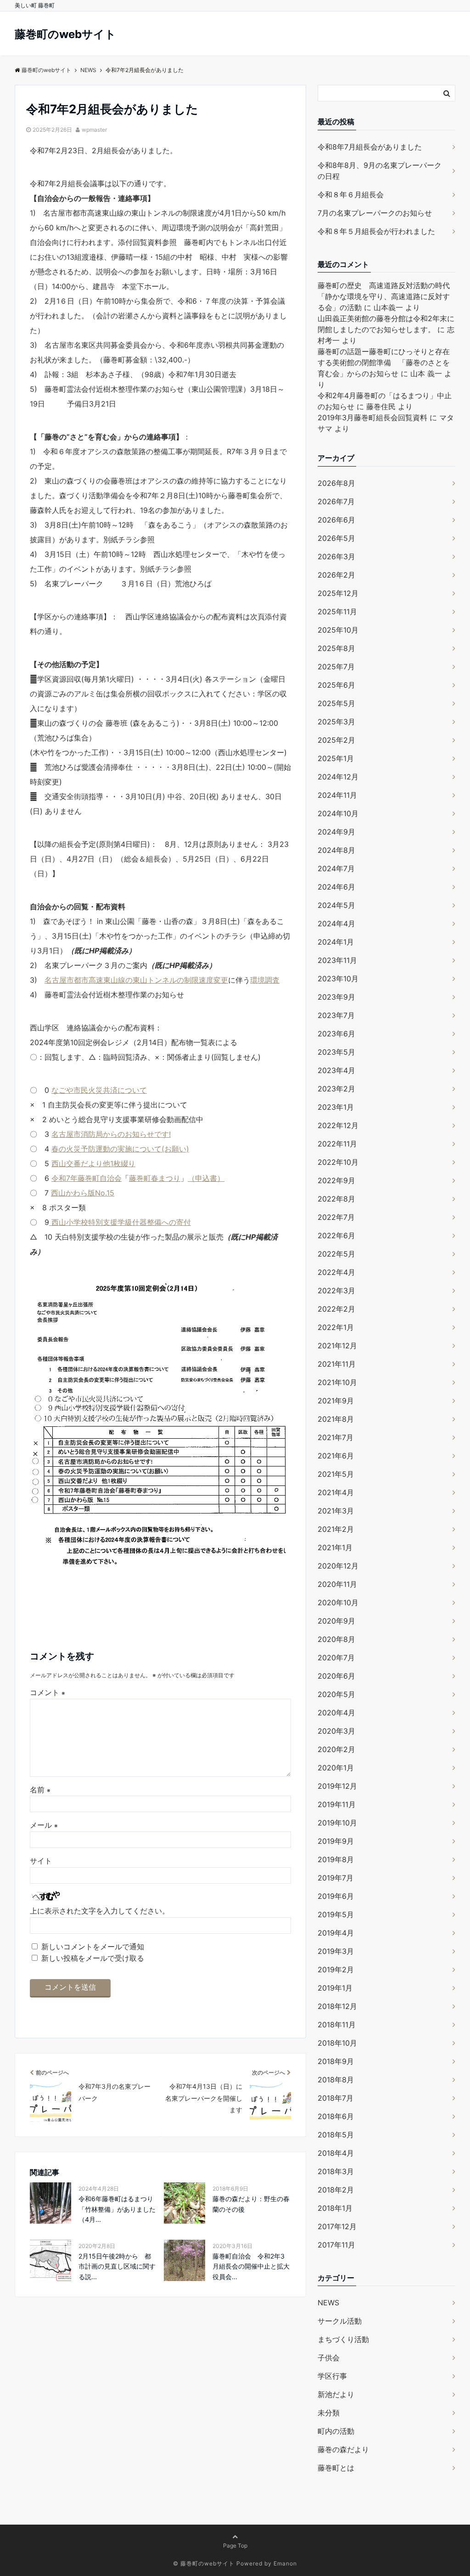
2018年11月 (337, 2025)
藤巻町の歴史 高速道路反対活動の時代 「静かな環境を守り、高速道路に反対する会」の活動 (387, 296)
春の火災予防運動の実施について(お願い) (120, 1149)
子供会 (329, 2358)
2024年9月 (336, 832)
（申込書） (206, 1178)
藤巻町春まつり (155, 1178)
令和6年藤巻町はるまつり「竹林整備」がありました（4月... (117, 2209)
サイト (41, 1861)
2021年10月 (337, 1382)
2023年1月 (336, 1107)
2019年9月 (336, 1841)
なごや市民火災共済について (99, 1090)
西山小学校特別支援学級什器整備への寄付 (120, 1222)
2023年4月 (336, 1070)
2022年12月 (338, 1125)
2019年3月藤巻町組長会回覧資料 (372, 417)
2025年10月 (338, 630)
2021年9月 (336, 1401)
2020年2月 (336, 1749)
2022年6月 (336, 1235)
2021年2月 (336, 1529)
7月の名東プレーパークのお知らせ (375, 213)
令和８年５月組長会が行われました (376, 231)
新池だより (336, 2394)
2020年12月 (338, 1566)
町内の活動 (336, 2431)
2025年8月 (336, 648)
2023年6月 (336, 1034)
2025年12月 (338, 593)
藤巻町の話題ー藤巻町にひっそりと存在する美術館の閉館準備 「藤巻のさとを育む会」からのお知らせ (384, 362)
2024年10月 (338, 813)
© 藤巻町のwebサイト (204, 2563)
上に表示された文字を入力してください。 (100, 1911)
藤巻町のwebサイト (65, 34)
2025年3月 (336, 722)
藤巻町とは (336, 2468)
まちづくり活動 (343, 2339)
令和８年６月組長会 (351, 195)
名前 (40, 1790)
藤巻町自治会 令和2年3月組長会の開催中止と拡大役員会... (251, 2266)
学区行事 (332, 2376)
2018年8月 (336, 2080)
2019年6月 (336, 1896)
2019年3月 (336, 1951)
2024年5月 (336, 905)
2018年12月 (337, 2006)
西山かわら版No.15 (83, 1193)
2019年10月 (337, 1823)
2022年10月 (338, 1162)
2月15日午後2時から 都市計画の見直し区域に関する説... (117, 2266)
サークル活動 (340, 2321)
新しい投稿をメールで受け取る (93, 1958)
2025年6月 (336, 685)
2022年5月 (336, 1254)
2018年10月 (337, 2043)
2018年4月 (336, 2153)
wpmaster (94, 130)
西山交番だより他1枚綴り (93, 1163)
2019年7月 (336, 1878)
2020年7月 (336, 1658)
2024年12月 (338, 777)
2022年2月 (336, 1309)
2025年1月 (336, 758)
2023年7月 (336, 1015)
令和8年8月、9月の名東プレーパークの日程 (380, 171)
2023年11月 (337, 960)
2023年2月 (336, 1089)
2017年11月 (336, 2245)
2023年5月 (336, 1052)
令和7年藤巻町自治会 (87, 1178)
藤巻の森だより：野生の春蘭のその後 (251, 2204)
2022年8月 (336, 1199)
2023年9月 (336, 997)
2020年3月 (336, 1731)
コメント (48, 1692)
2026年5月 (336, 538)
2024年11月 (337, 795)
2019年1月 (335, 1988)
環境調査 (265, 980)
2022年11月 (337, 1144)
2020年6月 (336, 1676)
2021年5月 (336, 1474)
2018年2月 (336, 2190)
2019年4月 (336, 1933)
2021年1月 (335, 1547)
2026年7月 (336, 501)
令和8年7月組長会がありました (370, 147)
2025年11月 (337, 612)
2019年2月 (336, 1970)
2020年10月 (338, 1602)
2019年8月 (336, 1859)
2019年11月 (337, 1804)
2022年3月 (336, 1291)
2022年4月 (336, 1272)
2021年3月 (336, 1511)
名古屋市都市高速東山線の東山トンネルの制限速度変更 (136, 980)
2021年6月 (336, 1456)
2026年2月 (336, 575)
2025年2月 (336, 740)
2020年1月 (336, 1768)
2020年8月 (336, 1639)
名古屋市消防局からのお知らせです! (111, 1134)
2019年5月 (336, 1914)
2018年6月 (336, 2116)
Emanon (285, 2563)
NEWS (328, 2303)
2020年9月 (336, 1621)
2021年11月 (337, 1364)
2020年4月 (336, 1713)
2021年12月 (337, 1346)
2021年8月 (336, 1419)
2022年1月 (336, 1327)
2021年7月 (336, 1437)
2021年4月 (336, 1492)
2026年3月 (336, 556)
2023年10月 (338, 979)
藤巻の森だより (343, 2449)
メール (44, 1825)
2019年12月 (337, 1786)
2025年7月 (336, 667)
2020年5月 (336, 1694)
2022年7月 (336, 1217)
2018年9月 (336, 2061)
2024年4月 (336, 924)
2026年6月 (336, 520)
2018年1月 (335, 2208)
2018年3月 (336, 2171)
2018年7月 (336, 2098)
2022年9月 (336, 1180)
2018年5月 (336, 2135)
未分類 (329, 2413)
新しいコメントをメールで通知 (93, 1947)
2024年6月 (336, 887)
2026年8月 (336, 483)
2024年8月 (336, 850)
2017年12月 (337, 2226)
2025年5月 (336, 703)
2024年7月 (336, 868)
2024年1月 (336, 942)
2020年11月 (337, 1584)
